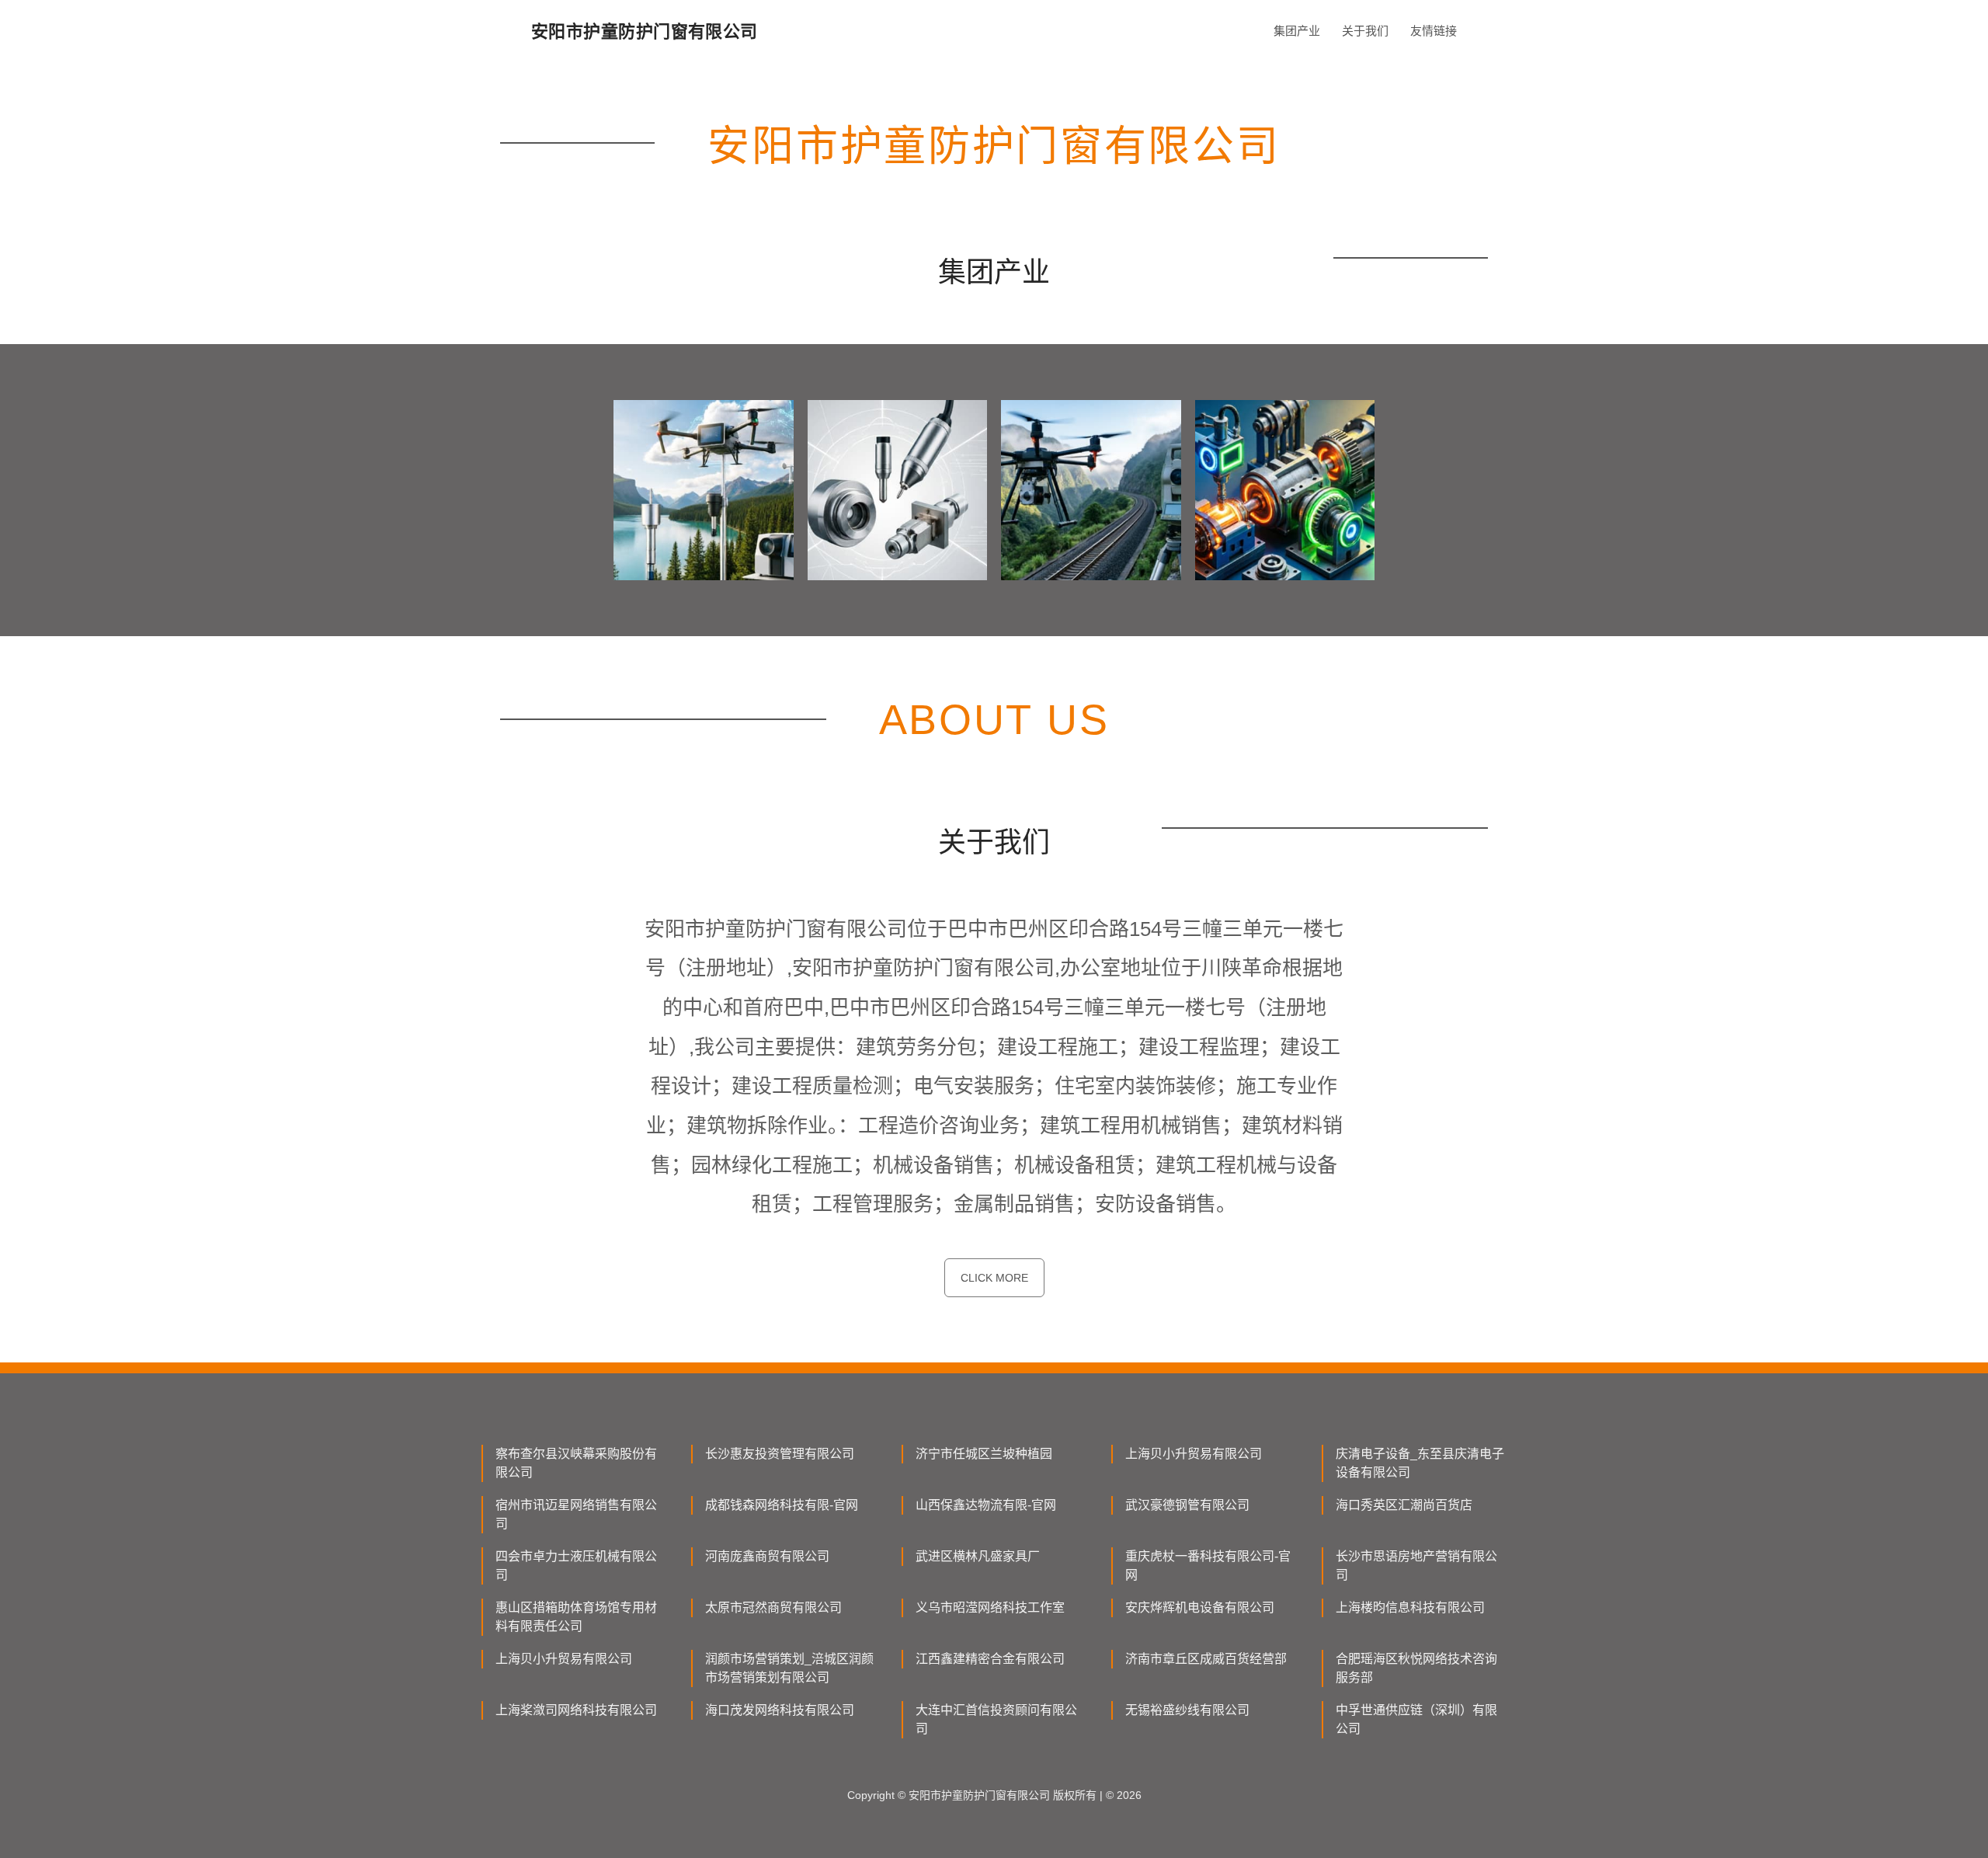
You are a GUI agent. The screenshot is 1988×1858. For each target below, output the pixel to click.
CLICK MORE (994, 1278)
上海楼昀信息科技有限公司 (1410, 1607)
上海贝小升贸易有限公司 (1194, 1454)
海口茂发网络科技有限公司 (780, 1710)
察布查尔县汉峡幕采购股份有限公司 (576, 1463)
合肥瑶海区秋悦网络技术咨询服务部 (1416, 1668)
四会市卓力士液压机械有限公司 (576, 1566)
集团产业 (1297, 31)
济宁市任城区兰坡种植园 (984, 1454)
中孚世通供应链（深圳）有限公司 (1416, 1719)
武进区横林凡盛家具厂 (978, 1556)
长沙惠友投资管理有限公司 (780, 1454)
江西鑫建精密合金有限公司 (990, 1659)
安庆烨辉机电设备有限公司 (1200, 1607)
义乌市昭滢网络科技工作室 (990, 1607)
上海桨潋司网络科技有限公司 (576, 1710)
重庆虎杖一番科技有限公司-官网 (1208, 1566)
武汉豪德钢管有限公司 (1187, 1505)
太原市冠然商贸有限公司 (773, 1607)
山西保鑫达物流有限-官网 (986, 1505)
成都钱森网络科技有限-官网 (782, 1505)
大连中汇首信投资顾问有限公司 (996, 1719)
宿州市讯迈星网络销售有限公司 (576, 1514)
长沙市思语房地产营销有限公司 (1416, 1566)
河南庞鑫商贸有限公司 (767, 1556)
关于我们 (1365, 31)
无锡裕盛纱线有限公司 (1187, 1710)
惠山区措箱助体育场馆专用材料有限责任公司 (576, 1617)
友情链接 (1434, 31)
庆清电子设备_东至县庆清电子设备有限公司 (1420, 1463)
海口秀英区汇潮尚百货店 (1404, 1505)
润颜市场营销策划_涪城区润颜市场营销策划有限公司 (789, 1668)
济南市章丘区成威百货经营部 (1206, 1659)
